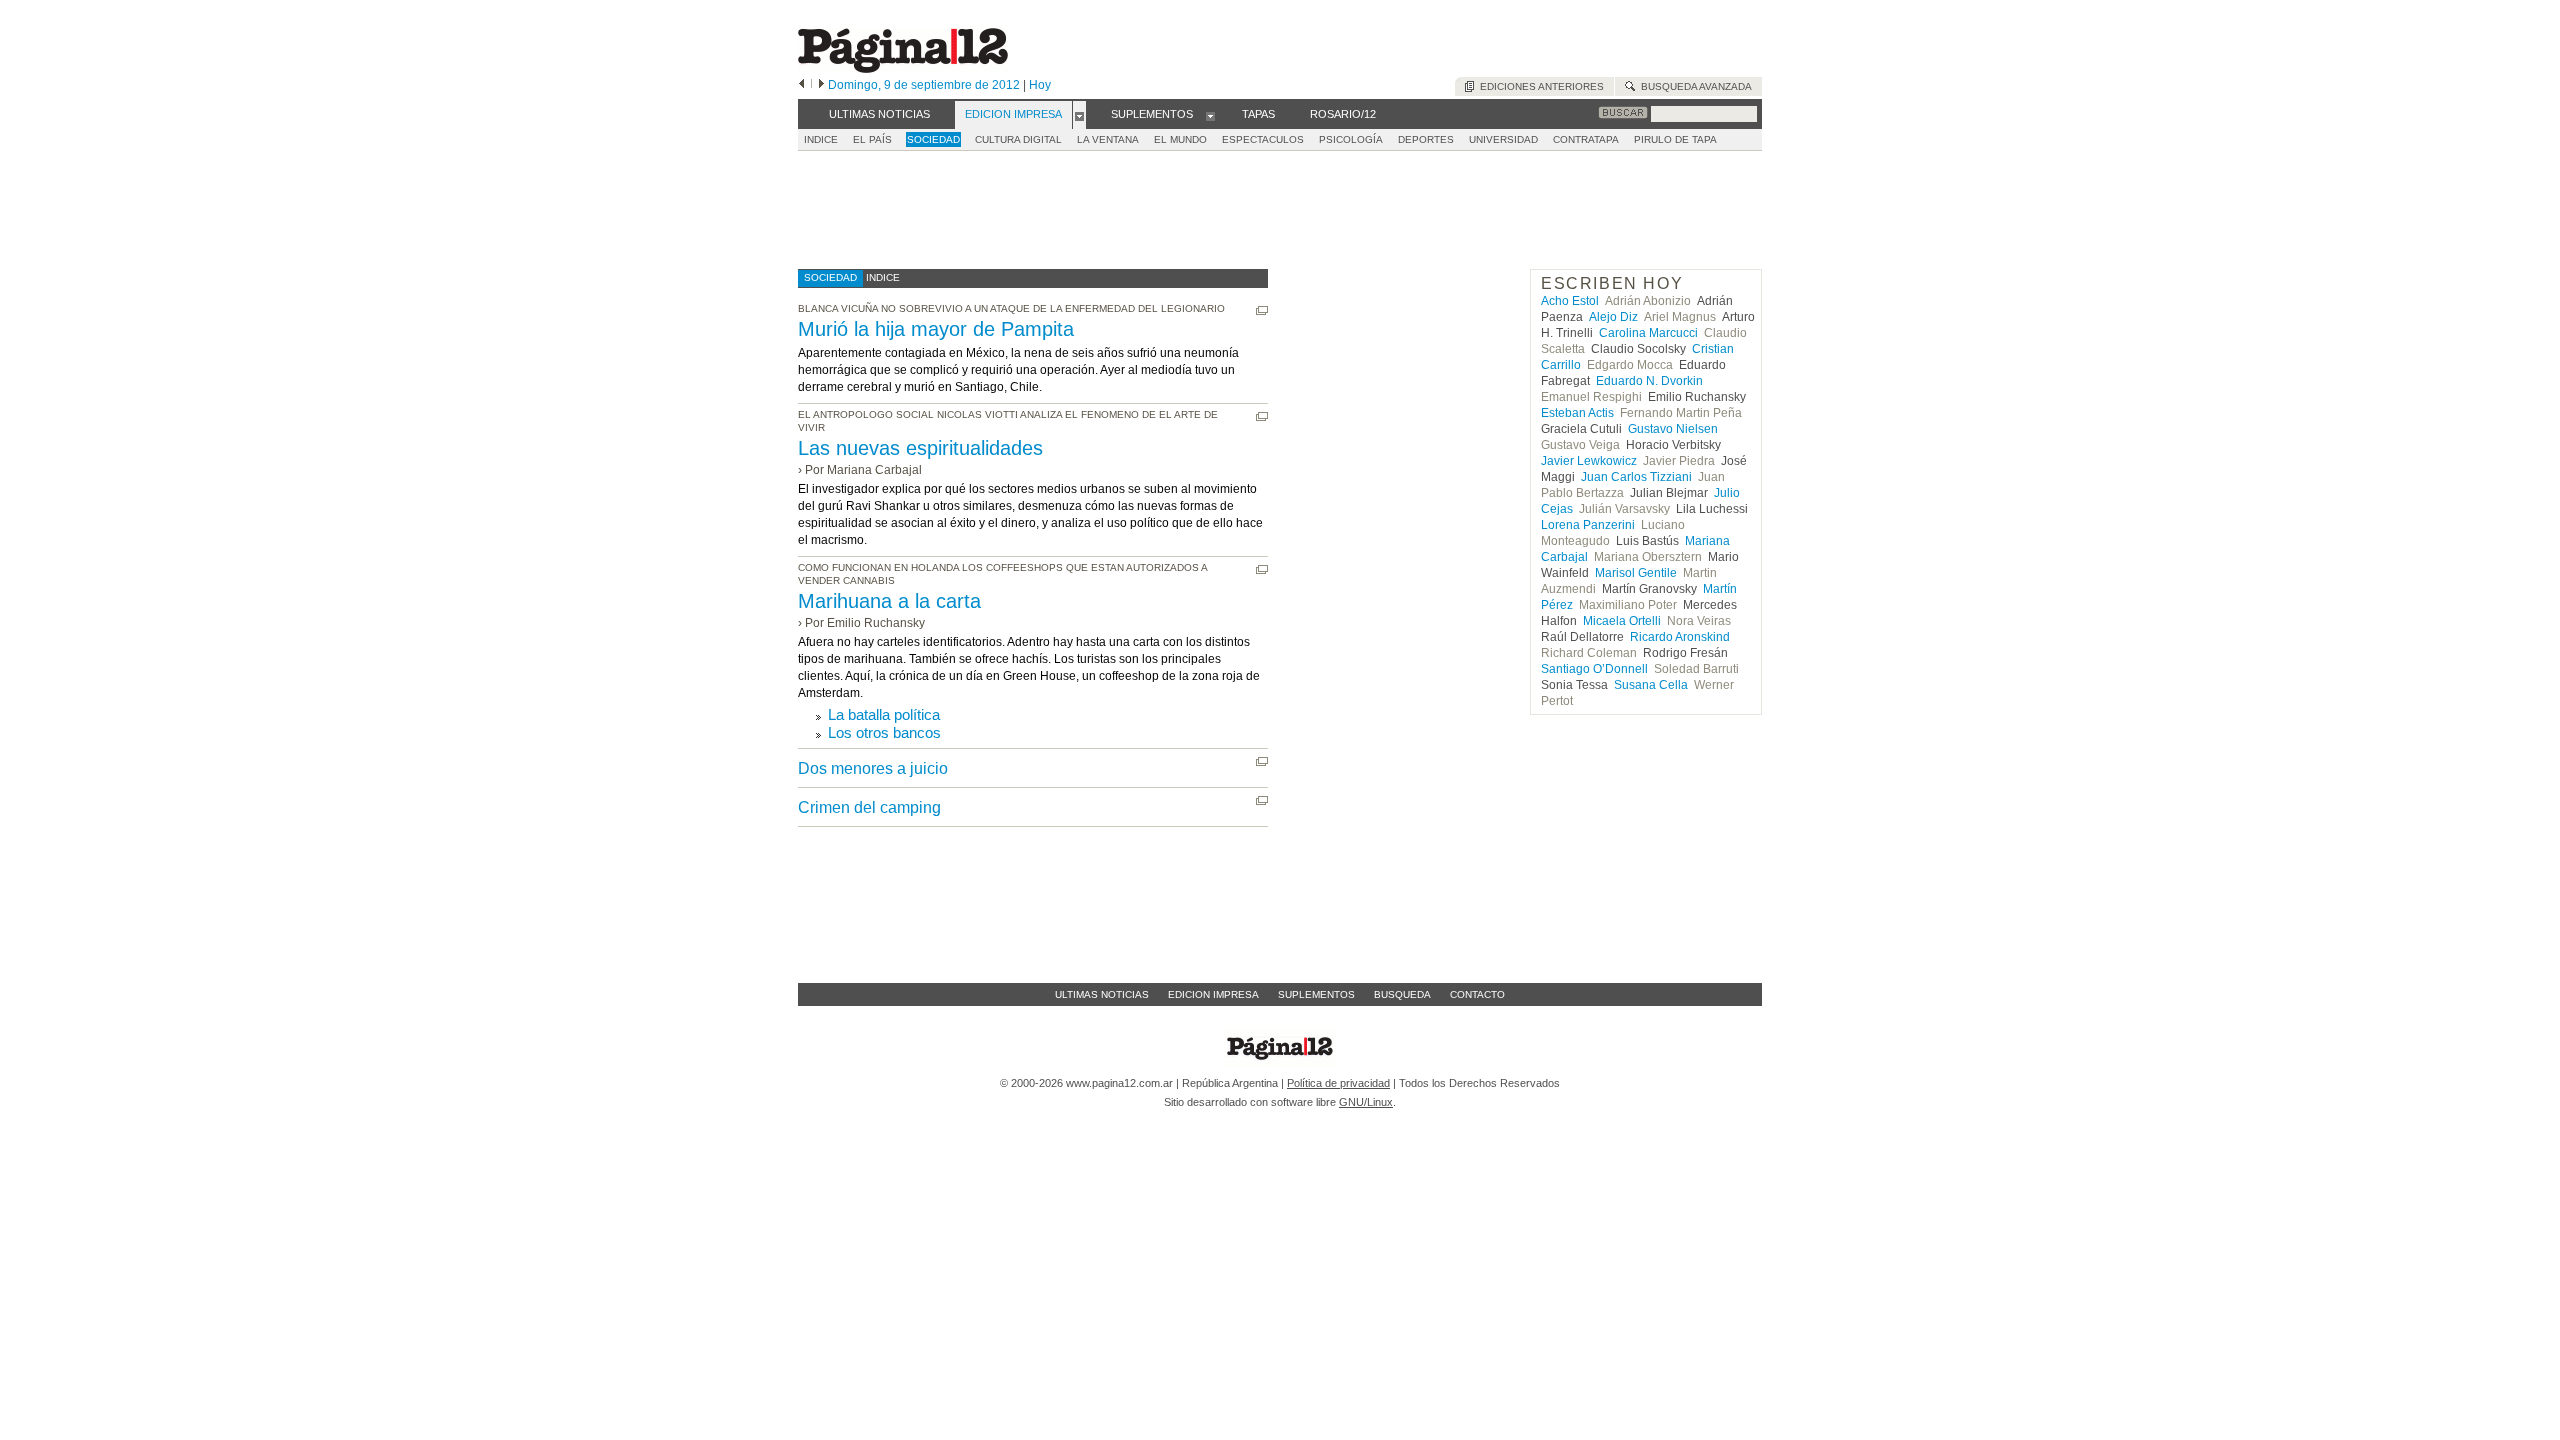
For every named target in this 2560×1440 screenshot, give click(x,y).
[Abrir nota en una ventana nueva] (1262, 310)
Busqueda (1402, 994)
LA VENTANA (1108, 139)
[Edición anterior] (801, 85)
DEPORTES (1426, 139)
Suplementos (1316, 994)
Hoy (1040, 85)
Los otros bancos (884, 732)
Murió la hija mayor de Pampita (936, 329)
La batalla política (884, 714)
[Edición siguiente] (821, 85)
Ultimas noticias (1102, 994)
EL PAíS (872, 139)
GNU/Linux (1366, 1102)
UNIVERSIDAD (1503, 139)
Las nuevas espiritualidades (920, 448)
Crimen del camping (869, 807)
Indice (821, 139)
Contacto (1477, 994)
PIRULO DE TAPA (1675, 139)
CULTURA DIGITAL (1018, 139)
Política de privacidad (1338, 1083)
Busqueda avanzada (1693, 86)
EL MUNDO (1180, 139)
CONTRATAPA (1586, 139)
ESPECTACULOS (1263, 139)
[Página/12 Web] (903, 68)
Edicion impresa (1213, 994)
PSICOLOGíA (1351, 139)
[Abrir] (1079, 115)
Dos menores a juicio (873, 768)
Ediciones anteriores (1539, 86)
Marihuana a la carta (889, 601)
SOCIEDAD (933, 139)
